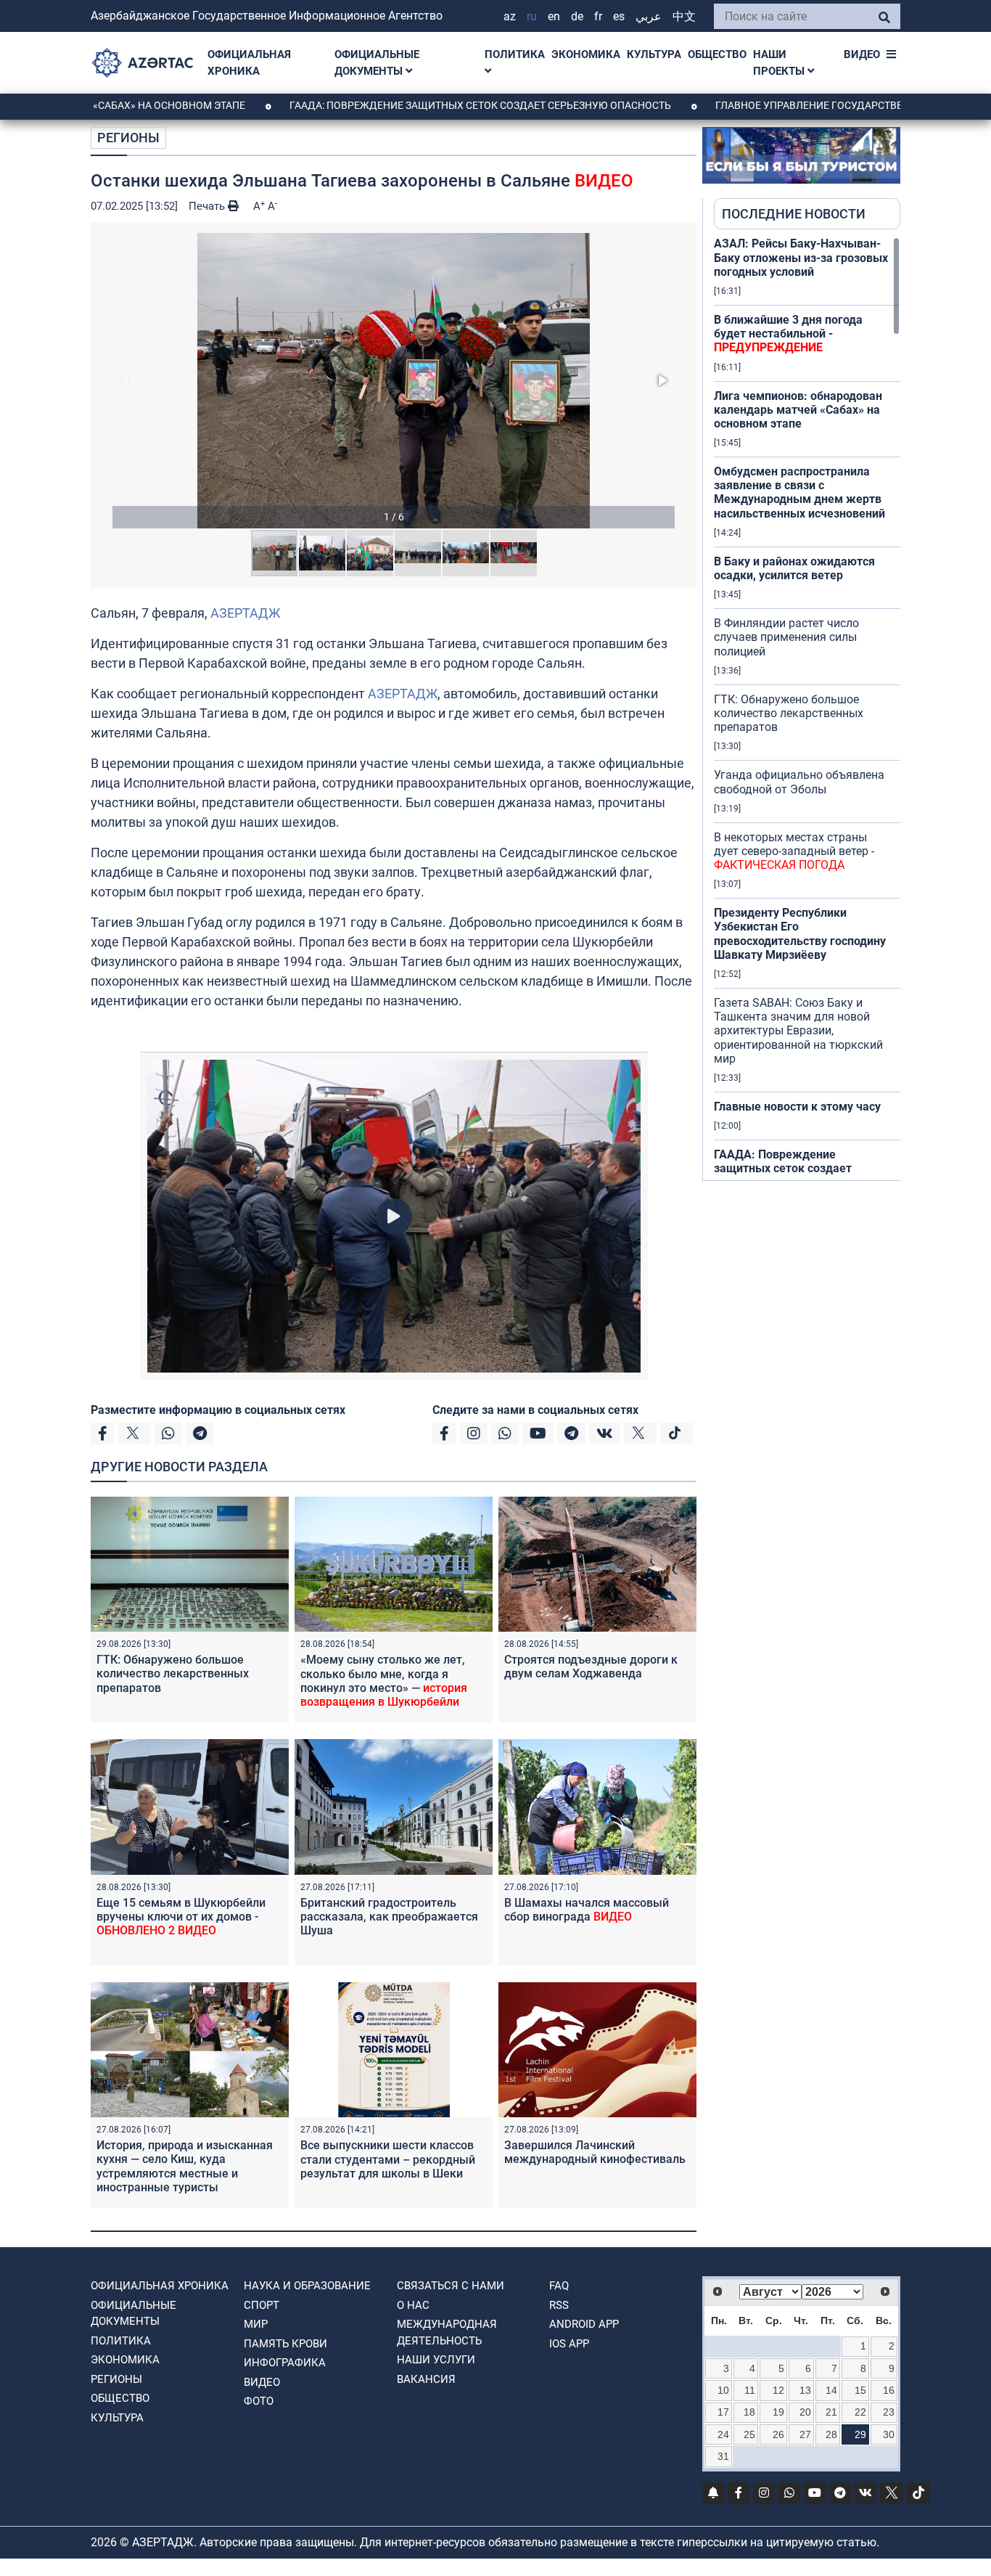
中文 (684, 16)
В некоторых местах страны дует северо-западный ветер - (794, 851)
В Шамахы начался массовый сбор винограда (587, 1910)
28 (831, 2434)
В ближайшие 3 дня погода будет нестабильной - (788, 334)
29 (860, 2434)
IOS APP (569, 2344)
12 (778, 2390)
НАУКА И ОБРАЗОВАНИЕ (307, 2286)
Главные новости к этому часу (797, 1107)
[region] (807, 708)
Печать (208, 206)
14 (831, 2390)
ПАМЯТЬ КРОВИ (285, 2344)
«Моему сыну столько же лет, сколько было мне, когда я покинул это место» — (384, 1681)
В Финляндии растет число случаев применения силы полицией (786, 637)
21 (831, 2412)
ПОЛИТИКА (515, 54)
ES (619, 16)
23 (889, 2412)
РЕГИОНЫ (128, 138)
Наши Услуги (436, 2360)
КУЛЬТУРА (654, 54)
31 (723, 2456)
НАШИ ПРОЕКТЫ (780, 63)
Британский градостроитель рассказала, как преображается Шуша (389, 1917)
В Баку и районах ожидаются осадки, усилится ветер (794, 568)
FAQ (559, 2286)
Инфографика (285, 2363)
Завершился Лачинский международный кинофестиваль (595, 2152)
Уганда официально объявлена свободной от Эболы (799, 782)
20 (805, 2412)
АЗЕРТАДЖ (245, 613)
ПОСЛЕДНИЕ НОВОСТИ (794, 214)
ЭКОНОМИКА (586, 54)
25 (749, 2434)
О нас (413, 2305)
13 (805, 2390)
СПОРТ (262, 2305)
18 (749, 2412)
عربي (649, 16)
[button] (394, 381)
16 (889, 2390)
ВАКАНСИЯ (426, 2379)
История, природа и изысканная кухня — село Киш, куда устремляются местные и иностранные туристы (185, 2173)
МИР (256, 2324)
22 (860, 2412)
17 (723, 2412)
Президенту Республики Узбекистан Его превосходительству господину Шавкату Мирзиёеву (800, 934)
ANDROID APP (584, 2324)
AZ (510, 16)
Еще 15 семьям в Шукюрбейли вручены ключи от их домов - (181, 1917)
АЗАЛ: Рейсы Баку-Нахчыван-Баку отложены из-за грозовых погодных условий (801, 257)
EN (554, 16)
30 (889, 2434)
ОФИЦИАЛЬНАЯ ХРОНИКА (249, 63)
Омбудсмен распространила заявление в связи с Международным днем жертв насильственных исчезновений (799, 492)
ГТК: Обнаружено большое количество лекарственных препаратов (173, 1673)
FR (598, 16)
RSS (559, 2305)
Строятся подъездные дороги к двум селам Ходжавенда (591, 1667)
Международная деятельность (447, 2332)
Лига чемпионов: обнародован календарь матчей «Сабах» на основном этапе (798, 410)
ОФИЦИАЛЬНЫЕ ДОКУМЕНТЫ (377, 63)
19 (778, 2412)
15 (860, 2390)
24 (723, 2434)
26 (778, 2434)
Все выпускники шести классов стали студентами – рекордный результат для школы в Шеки (388, 2159)
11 (750, 2390)
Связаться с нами (451, 2286)
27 (805, 2434)
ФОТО (259, 2401)
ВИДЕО (862, 54)
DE (577, 16)
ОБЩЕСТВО (717, 54)
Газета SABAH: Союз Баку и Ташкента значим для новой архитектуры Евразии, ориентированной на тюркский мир (798, 1031)
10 (723, 2390)
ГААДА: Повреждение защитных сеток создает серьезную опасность (400, 105)
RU (532, 16)
